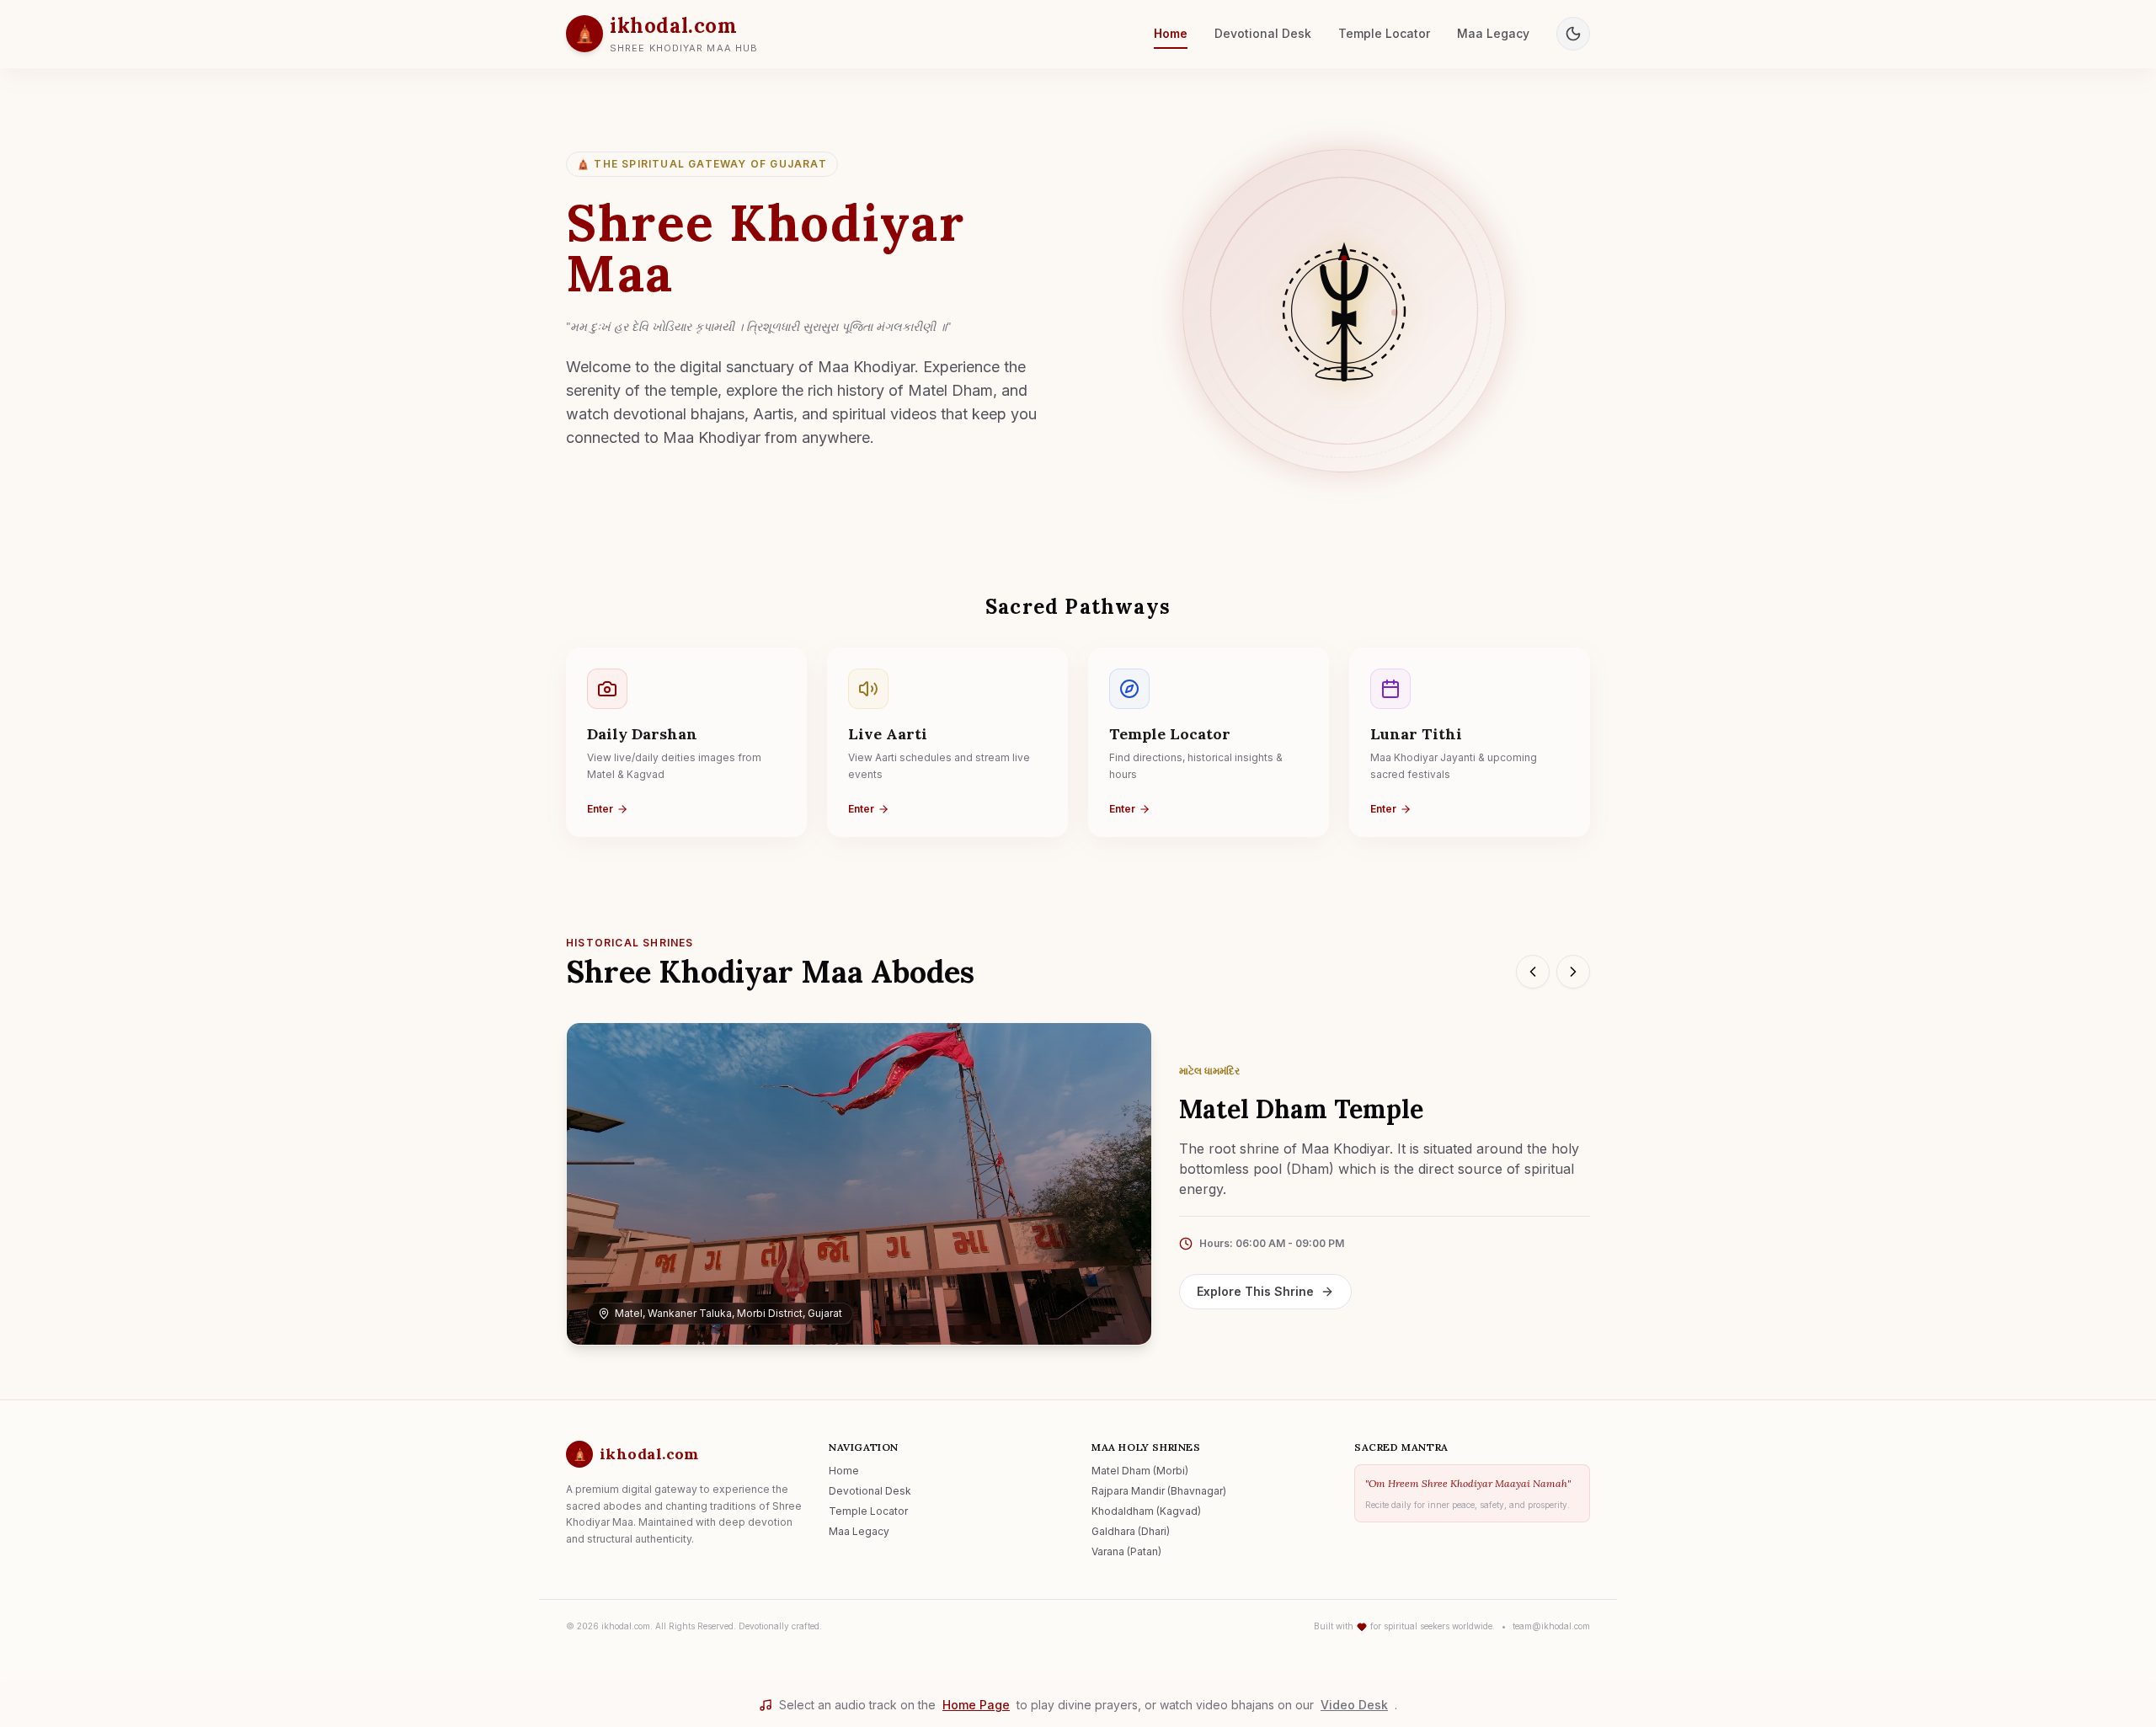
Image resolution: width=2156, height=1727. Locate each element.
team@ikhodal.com (1551, 1626)
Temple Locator (1384, 33)
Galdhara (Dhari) (1131, 1531)
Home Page (976, 1705)
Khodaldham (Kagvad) (1146, 1511)
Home (1171, 33)
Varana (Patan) (1126, 1551)
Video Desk (1354, 1705)
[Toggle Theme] (1573, 34)
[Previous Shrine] (1533, 972)
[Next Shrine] (1573, 972)
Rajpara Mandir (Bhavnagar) (1159, 1491)
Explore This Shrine (1255, 1291)
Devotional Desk (1263, 33)
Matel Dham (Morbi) (1140, 1471)
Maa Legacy (1493, 33)
